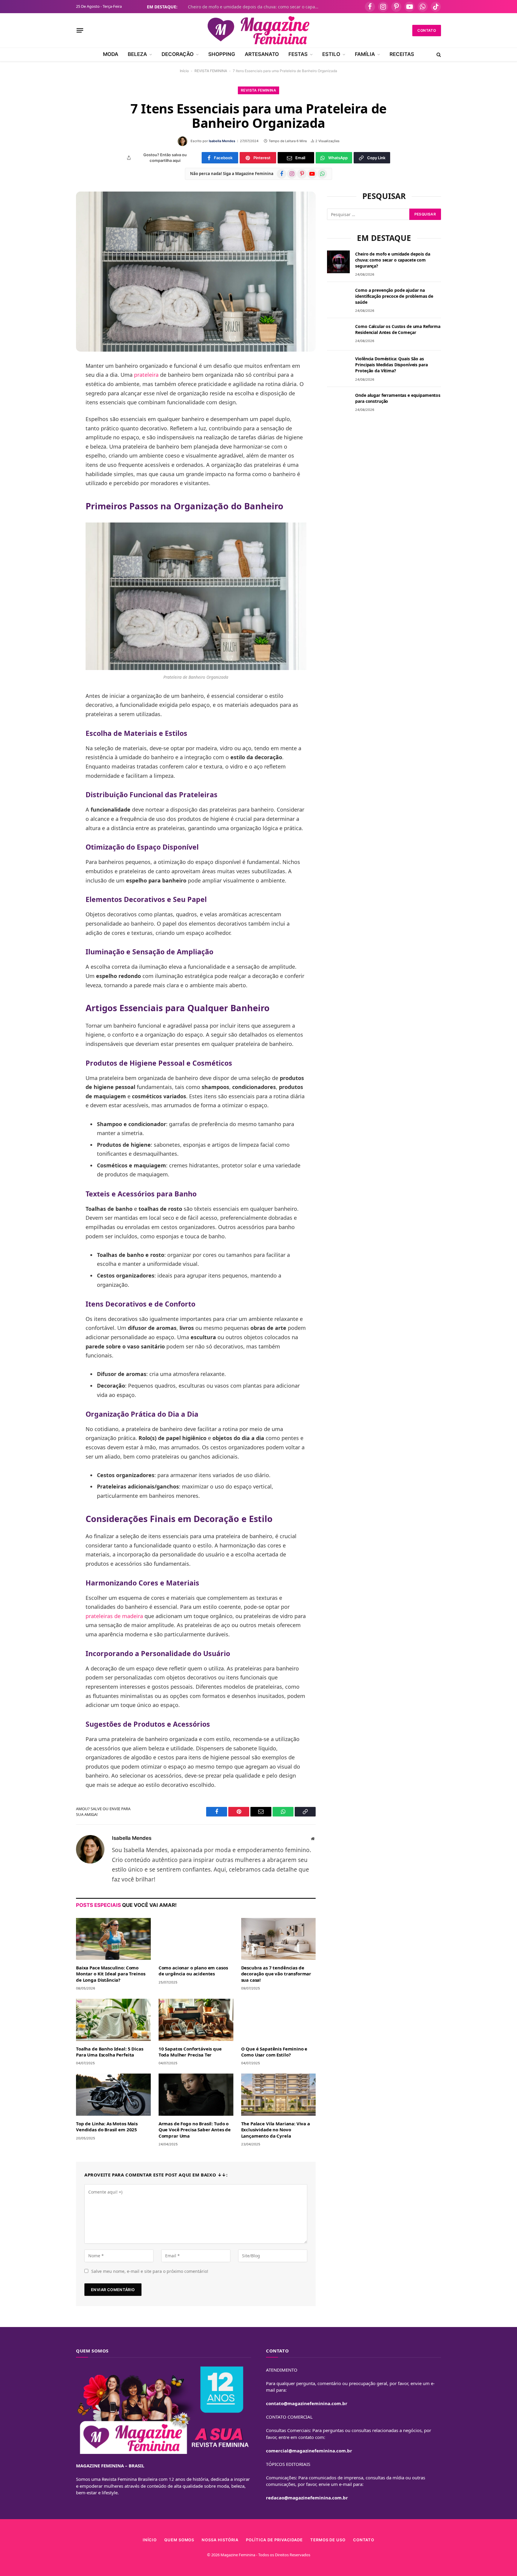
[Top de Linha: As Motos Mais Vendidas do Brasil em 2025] (113, 2094)
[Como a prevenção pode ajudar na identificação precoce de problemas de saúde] (338, 298)
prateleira (146, 375)
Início (184, 71)
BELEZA (137, 54)
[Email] (55, 442)
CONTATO (427, 30)
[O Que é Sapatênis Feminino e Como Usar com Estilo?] (279, 2020)
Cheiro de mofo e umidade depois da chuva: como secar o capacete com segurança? (255, 7)
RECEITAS (402, 54)
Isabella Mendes (222, 141)
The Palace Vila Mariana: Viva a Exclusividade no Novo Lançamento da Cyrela (276, 2130)
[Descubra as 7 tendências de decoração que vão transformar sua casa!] (279, 1939)
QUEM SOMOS (179, 2540)
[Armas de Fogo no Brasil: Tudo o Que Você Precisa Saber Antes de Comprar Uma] (196, 2094)
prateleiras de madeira (114, 1616)
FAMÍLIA (365, 54)
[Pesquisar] (438, 54)
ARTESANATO (262, 54)
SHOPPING (222, 54)
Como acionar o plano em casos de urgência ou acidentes (193, 1971)
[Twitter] (55, 396)
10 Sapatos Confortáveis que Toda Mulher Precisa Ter (190, 2052)
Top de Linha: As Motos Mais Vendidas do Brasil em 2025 (107, 2127)
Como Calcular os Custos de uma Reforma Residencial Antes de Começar (398, 329)
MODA (111, 54)
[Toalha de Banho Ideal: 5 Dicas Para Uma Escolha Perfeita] (113, 2020)
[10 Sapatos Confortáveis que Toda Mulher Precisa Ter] (196, 2020)
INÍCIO (150, 2540)
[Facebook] (55, 381)
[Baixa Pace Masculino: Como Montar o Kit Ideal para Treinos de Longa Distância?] (113, 1939)
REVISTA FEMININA (211, 71)
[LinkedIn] (55, 411)
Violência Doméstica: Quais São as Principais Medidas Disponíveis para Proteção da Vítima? (391, 365)
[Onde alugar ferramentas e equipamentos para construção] (338, 403)
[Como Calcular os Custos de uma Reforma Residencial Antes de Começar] (338, 334)
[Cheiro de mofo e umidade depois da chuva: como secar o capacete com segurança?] (338, 262)
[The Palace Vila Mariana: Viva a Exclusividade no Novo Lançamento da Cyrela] (279, 2094)
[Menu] (80, 30)
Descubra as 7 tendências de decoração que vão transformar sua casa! (276, 1974)
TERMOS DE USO (328, 2540)
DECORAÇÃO (178, 54)
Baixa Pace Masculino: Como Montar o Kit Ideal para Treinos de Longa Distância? (111, 1974)
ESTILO (331, 54)
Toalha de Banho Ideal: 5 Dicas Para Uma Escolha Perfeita (110, 2052)
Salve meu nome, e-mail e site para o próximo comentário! (150, 2271)
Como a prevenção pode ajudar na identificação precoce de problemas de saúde (394, 296)
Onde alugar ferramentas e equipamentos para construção (398, 398)
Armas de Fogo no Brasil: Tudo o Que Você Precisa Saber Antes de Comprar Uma (195, 2130)
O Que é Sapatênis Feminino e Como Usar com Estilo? (274, 2052)
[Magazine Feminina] (258, 30)
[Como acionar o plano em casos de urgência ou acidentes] (196, 1939)
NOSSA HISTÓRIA (220, 2540)
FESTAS (298, 54)
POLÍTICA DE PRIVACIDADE (274, 2540)
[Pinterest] (55, 427)
